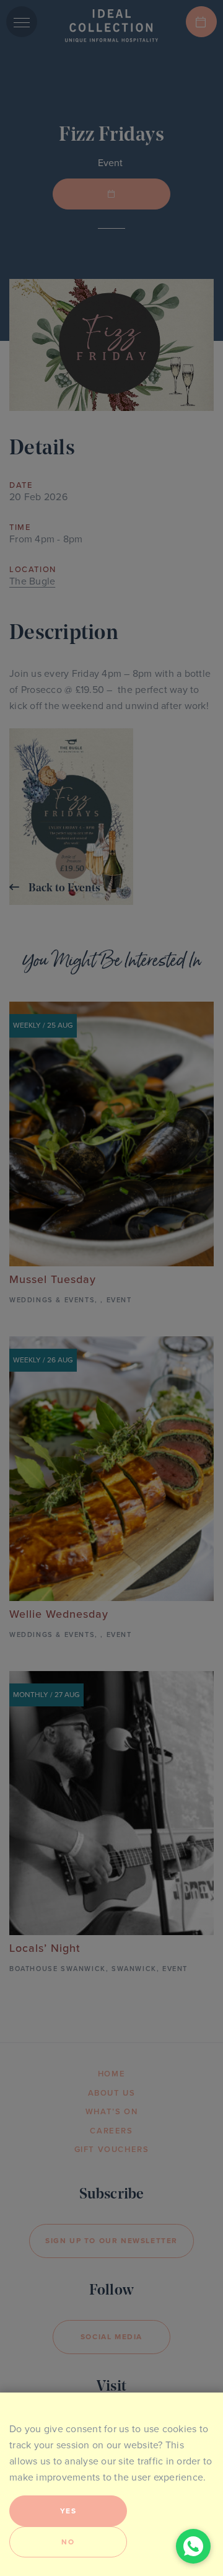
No (68, 2542)
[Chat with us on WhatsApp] (193, 2546)
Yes (68, 2511)
